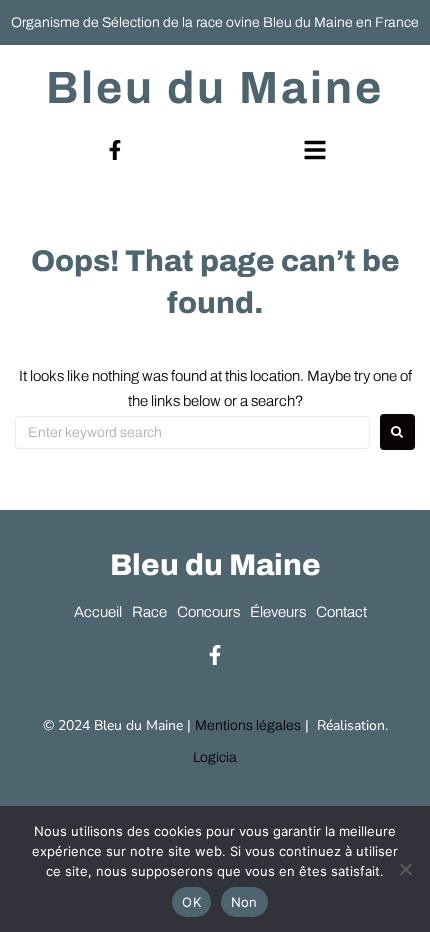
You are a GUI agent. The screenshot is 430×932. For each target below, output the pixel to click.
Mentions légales (248, 725)
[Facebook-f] (115, 150)
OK (191, 902)
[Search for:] (192, 432)
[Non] (405, 869)
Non (244, 902)
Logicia (215, 757)
